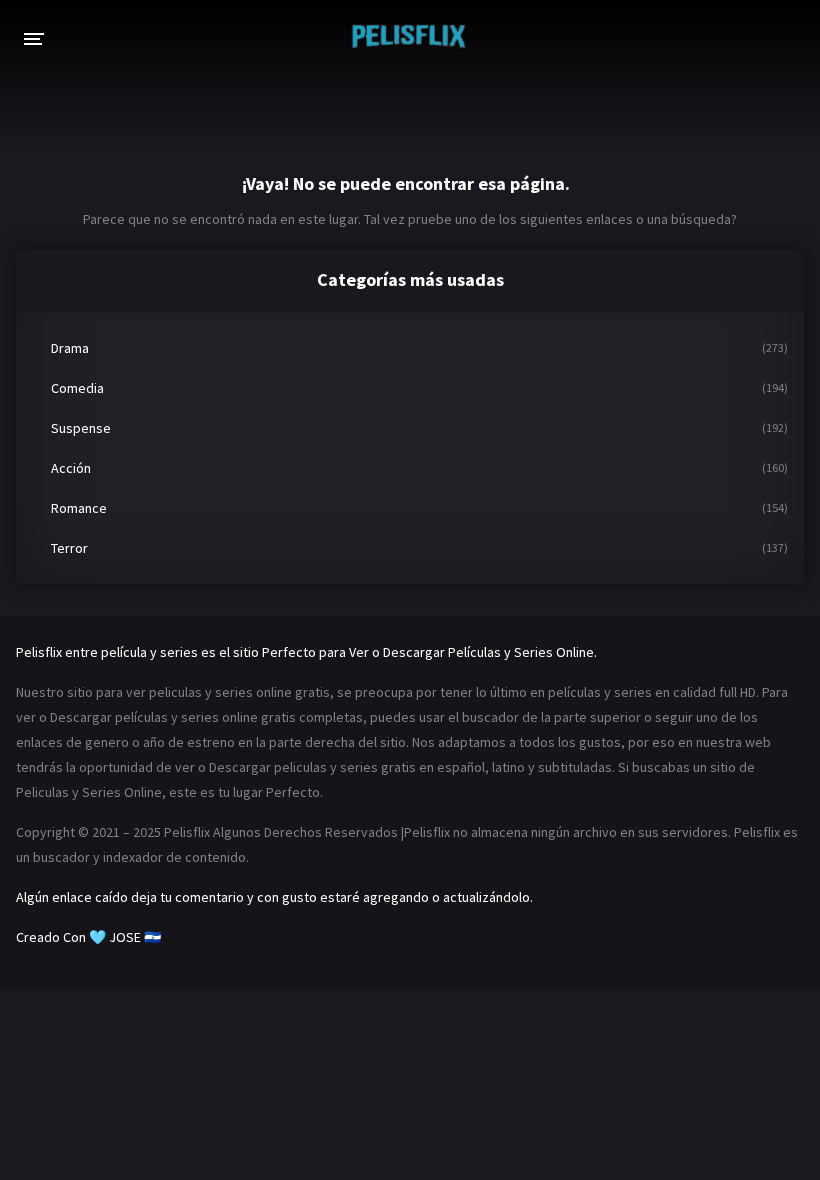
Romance (79, 508)
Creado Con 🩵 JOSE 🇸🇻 (88, 937)
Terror (69, 548)
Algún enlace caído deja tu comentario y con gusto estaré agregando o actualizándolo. (274, 897)
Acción (71, 468)
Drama (70, 348)
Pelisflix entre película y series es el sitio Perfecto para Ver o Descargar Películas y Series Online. (306, 652)
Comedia (77, 388)
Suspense (81, 428)
